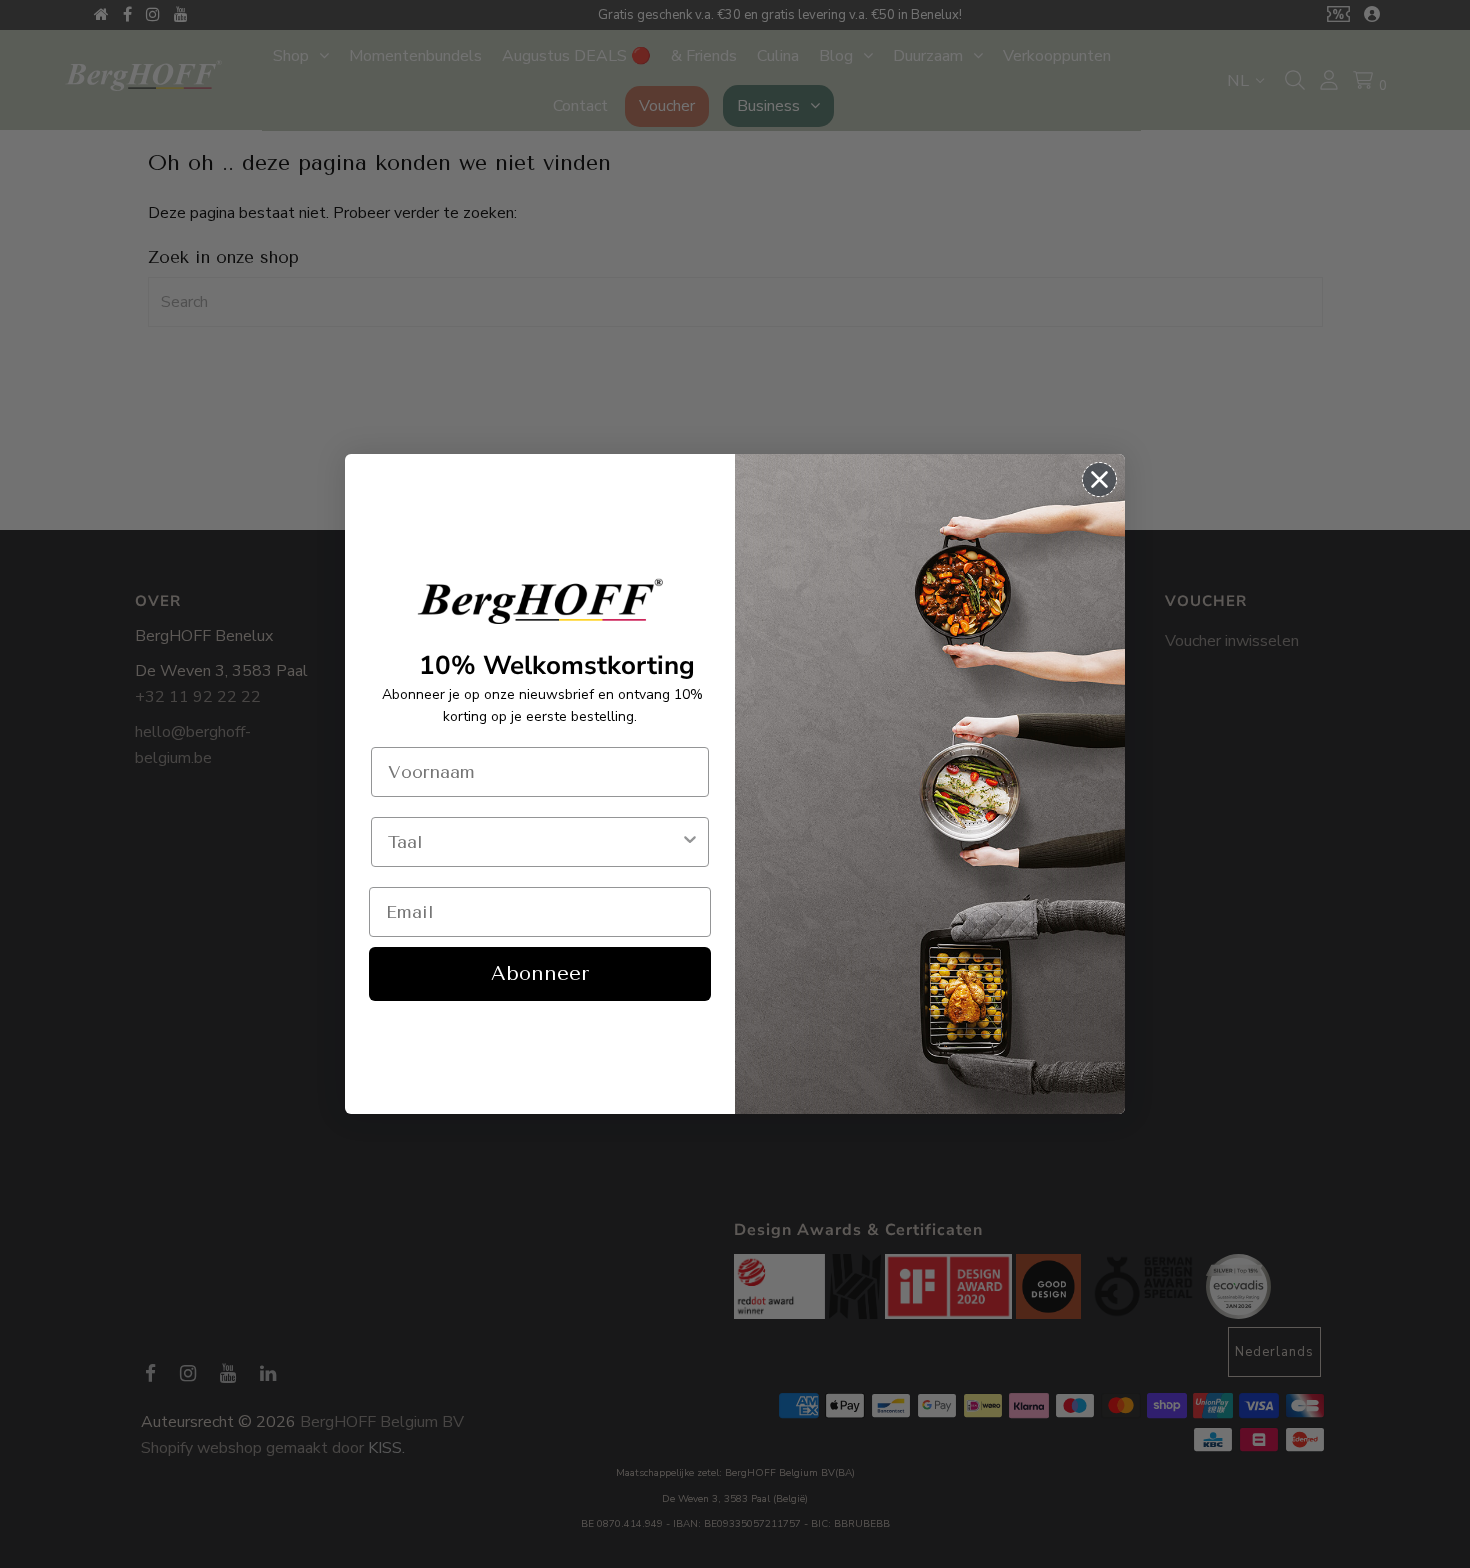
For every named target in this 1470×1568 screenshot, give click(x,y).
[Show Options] (690, 842)
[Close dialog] (1099, 479)
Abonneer (540, 973)
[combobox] (534, 842)
